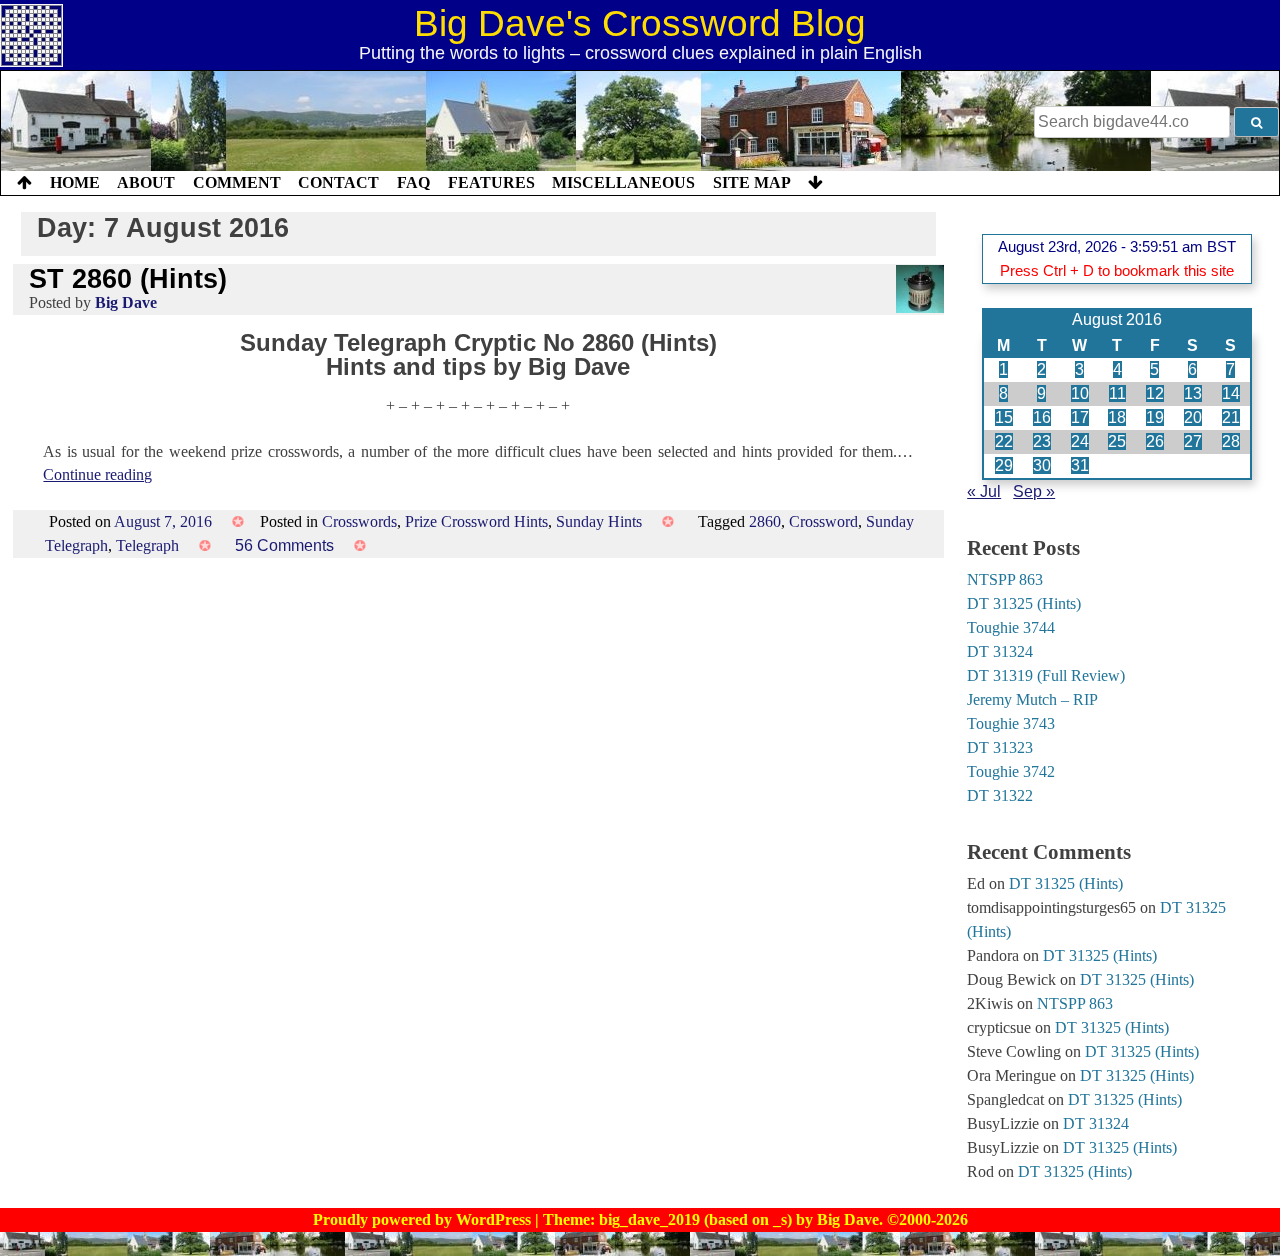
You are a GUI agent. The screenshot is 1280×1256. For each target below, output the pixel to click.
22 (1004, 441)
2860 (765, 521)
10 (1080, 393)
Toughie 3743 (1011, 723)
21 (1231, 417)
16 (1042, 417)
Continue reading (97, 474)
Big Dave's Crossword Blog (640, 23)
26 (1155, 441)
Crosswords (359, 521)
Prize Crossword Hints (476, 521)
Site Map (752, 182)
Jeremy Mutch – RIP (1032, 699)
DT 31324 (1000, 651)
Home (75, 182)
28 (1231, 441)
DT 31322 (1000, 795)
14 (1231, 393)
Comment (237, 182)
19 (1155, 417)
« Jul (984, 491)
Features (491, 182)
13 (1193, 393)
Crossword (823, 521)
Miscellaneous (623, 182)
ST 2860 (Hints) (128, 278)
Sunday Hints (599, 521)
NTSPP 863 (1005, 579)
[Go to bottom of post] (815, 183)
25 (1117, 441)
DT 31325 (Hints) (1024, 603)
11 (1117, 393)
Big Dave (126, 302)
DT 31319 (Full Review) (1046, 675)
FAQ (413, 182)
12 (1155, 393)
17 (1080, 417)
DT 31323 (1000, 747)
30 (1042, 465)
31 (1080, 465)
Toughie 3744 (1011, 627)
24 (1080, 441)
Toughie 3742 (1011, 771)
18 (1117, 417)
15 (1004, 417)
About (146, 182)
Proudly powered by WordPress (424, 1219)
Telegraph (147, 545)
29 (1004, 465)
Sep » (1034, 491)
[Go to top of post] (24, 183)
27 (1193, 441)
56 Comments (284, 545)
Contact (338, 182)
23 (1042, 441)
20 (1193, 417)
